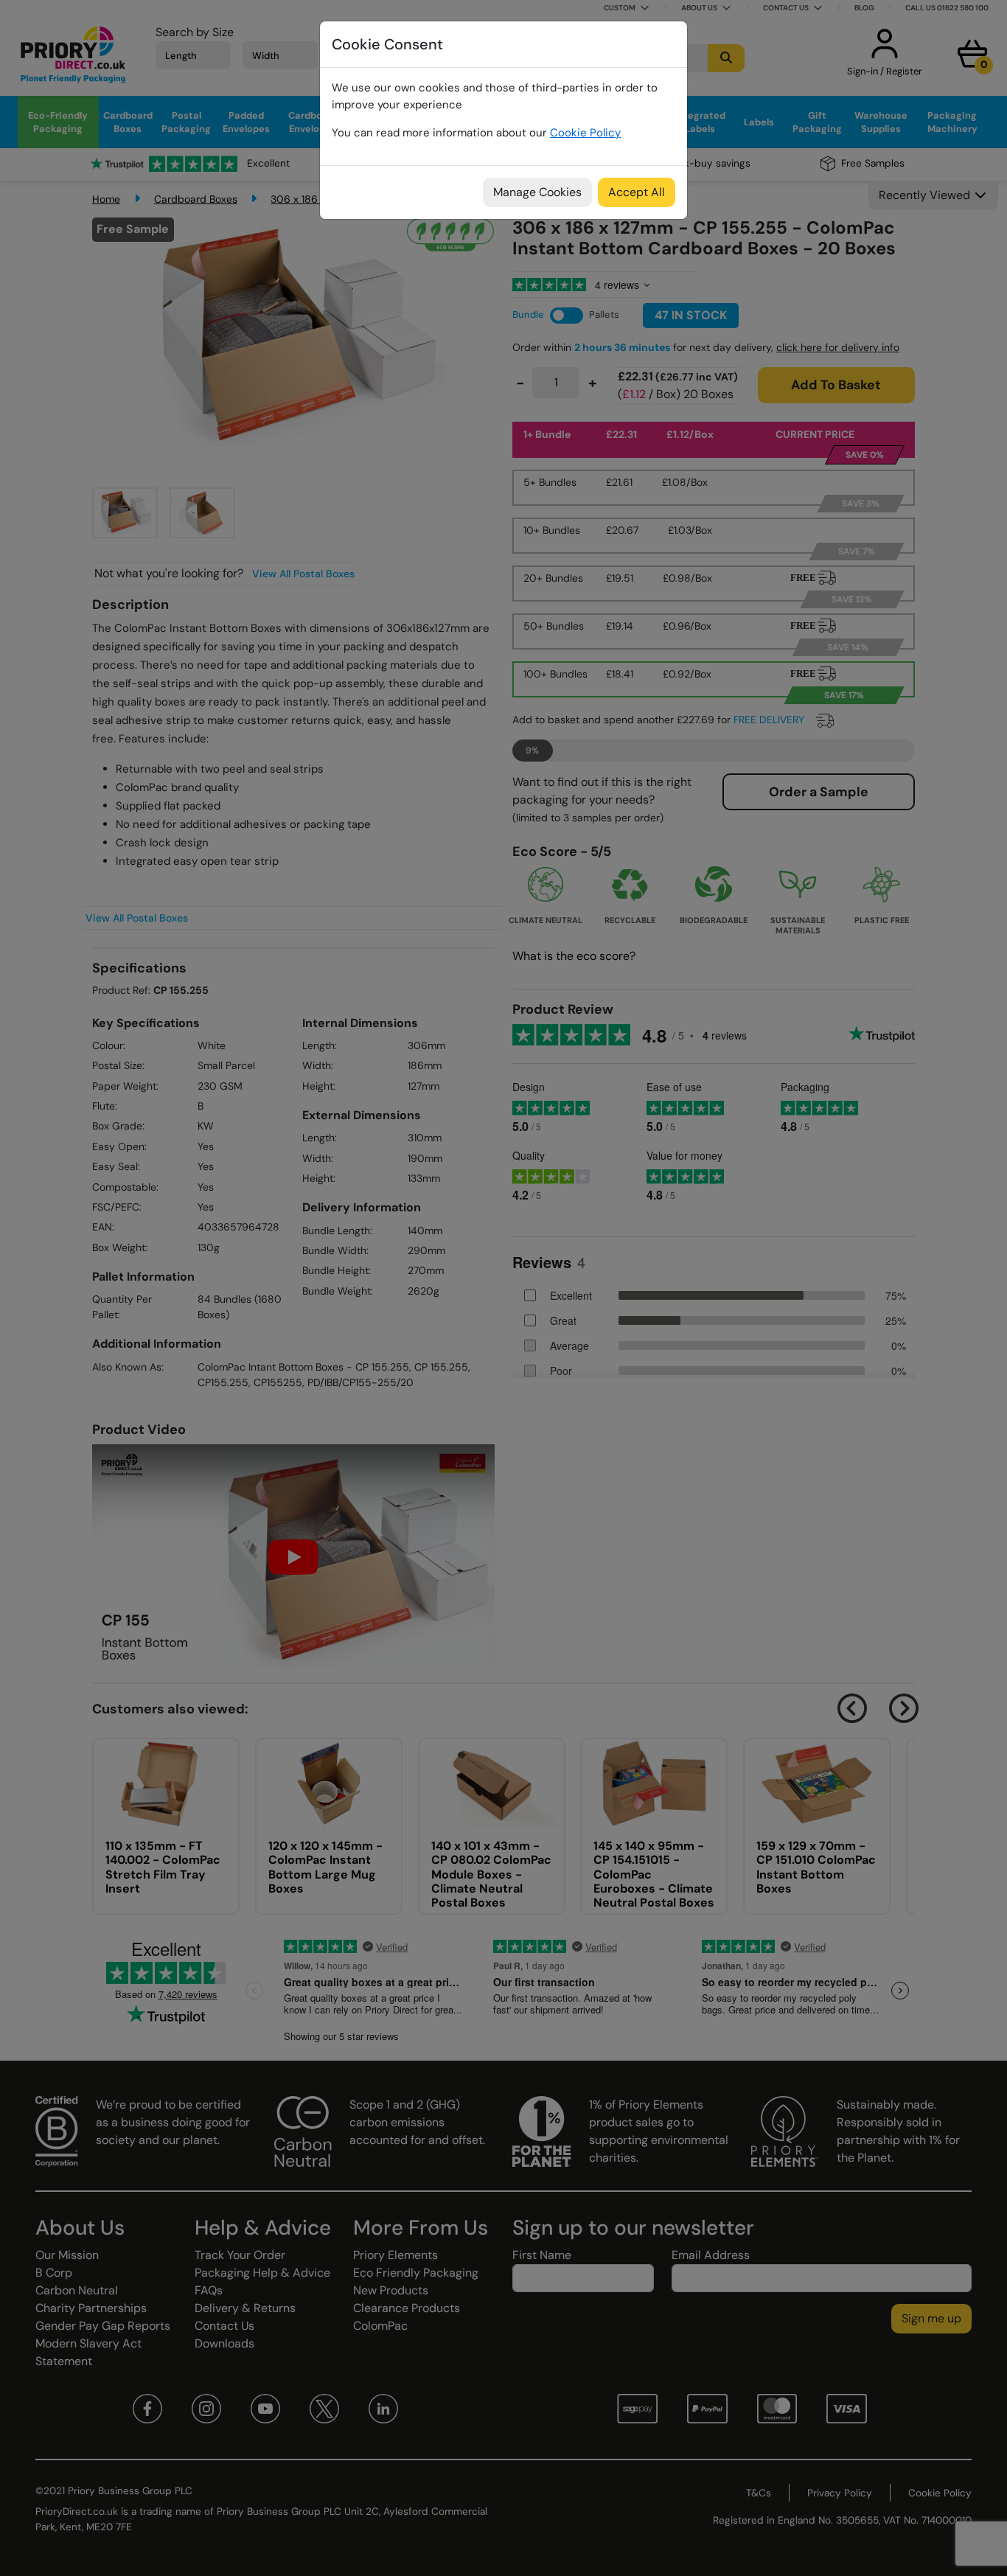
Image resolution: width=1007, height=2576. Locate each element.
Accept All (637, 192)
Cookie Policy (585, 133)
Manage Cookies (537, 192)
